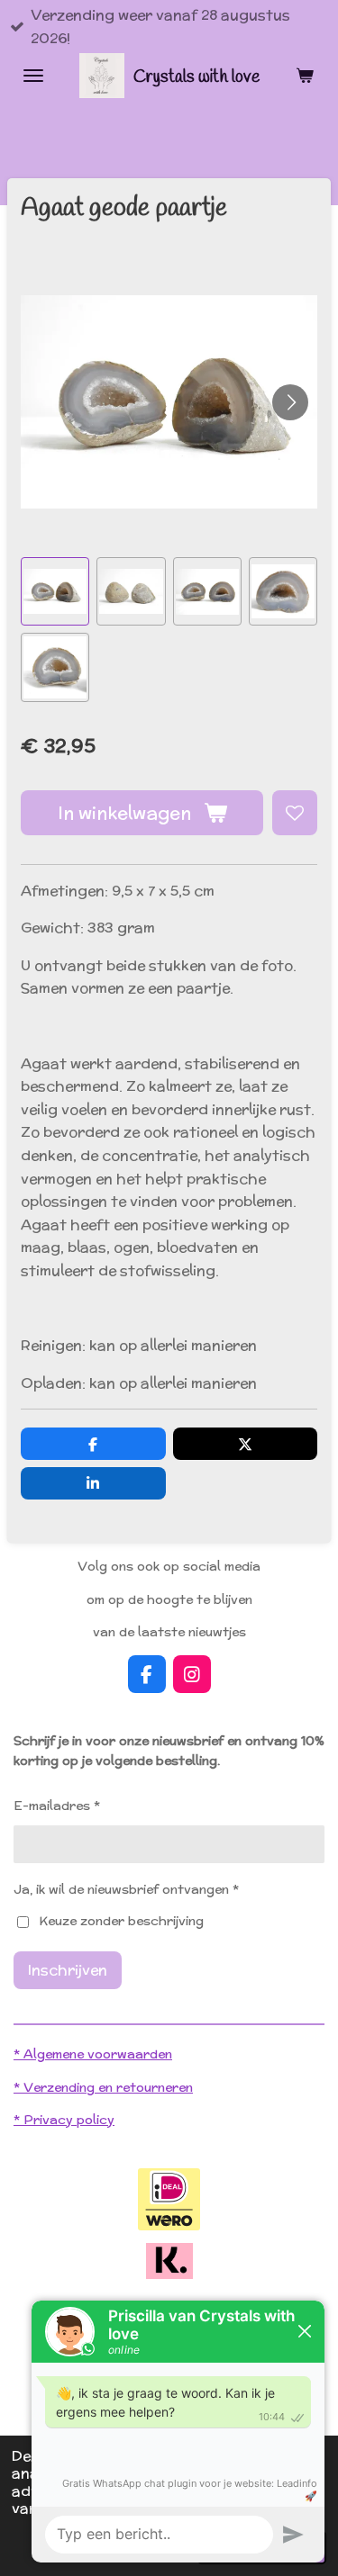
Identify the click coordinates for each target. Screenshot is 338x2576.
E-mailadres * (57, 1806)
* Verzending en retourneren (103, 2087)
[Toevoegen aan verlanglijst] (295, 813)
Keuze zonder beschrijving (121, 1921)
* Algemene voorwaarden (93, 2054)
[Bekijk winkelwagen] (305, 76)
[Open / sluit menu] (33, 76)
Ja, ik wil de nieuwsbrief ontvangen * (126, 1889)
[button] (55, 591)
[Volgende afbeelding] (290, 402)
